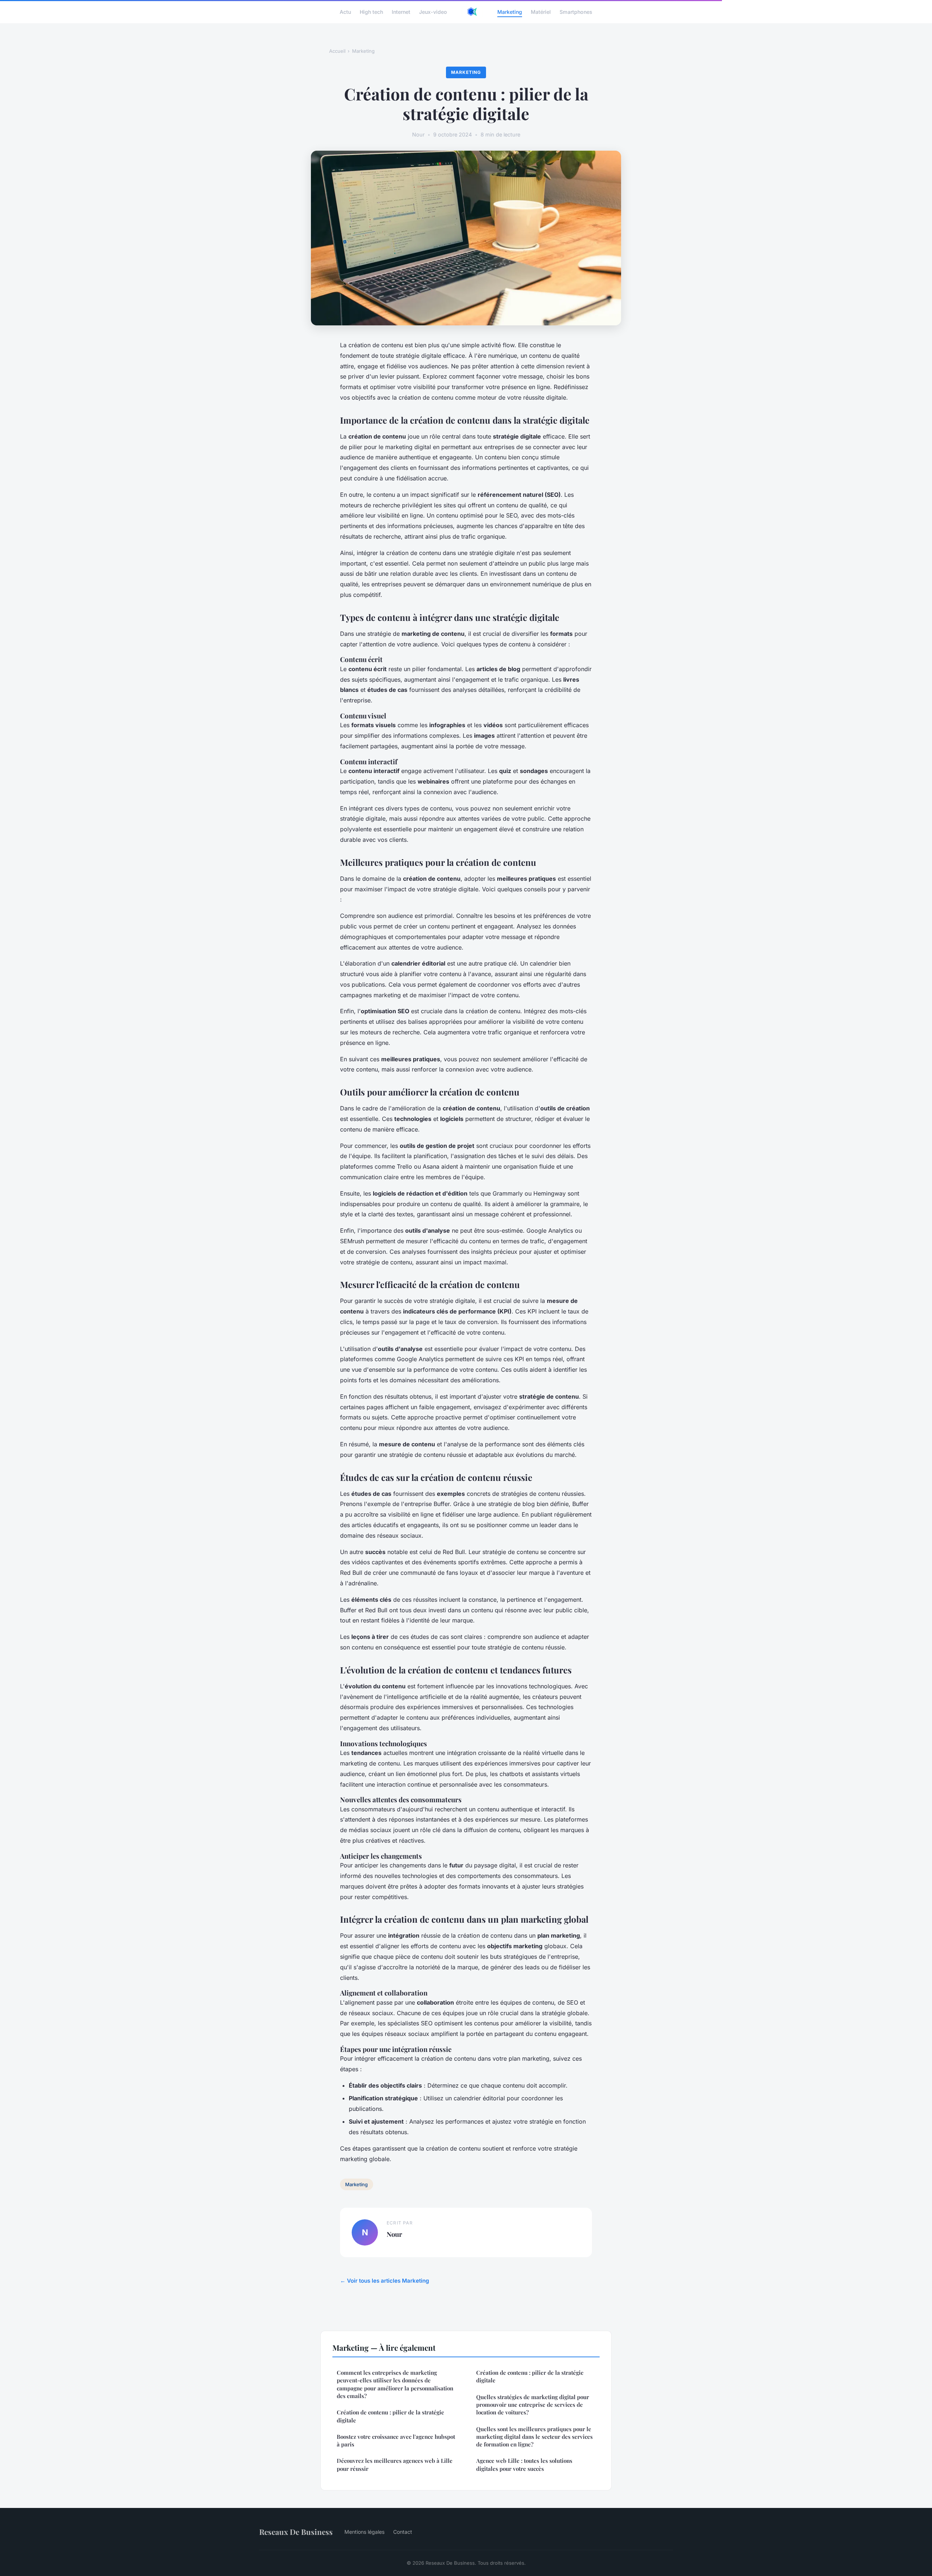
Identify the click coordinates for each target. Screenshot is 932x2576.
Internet (401, 11)
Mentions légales (364, 2532)
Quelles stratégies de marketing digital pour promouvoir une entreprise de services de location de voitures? (533, 2405)
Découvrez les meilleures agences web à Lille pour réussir (395, 2464)
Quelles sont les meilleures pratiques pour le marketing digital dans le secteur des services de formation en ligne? (534, 2437)
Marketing (510, 11)
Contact (403, 2532)
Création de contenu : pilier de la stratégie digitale (390, 2416)
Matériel (541, 11)
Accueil (337, 51)
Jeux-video (433, 11)
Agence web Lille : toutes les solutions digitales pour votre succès (524, 2464)
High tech (371, 11)
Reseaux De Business (296, 2532)
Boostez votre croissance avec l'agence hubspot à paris (396, 2440)
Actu (345, 11)
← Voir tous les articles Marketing (385, 2281)
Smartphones (576, 11)
